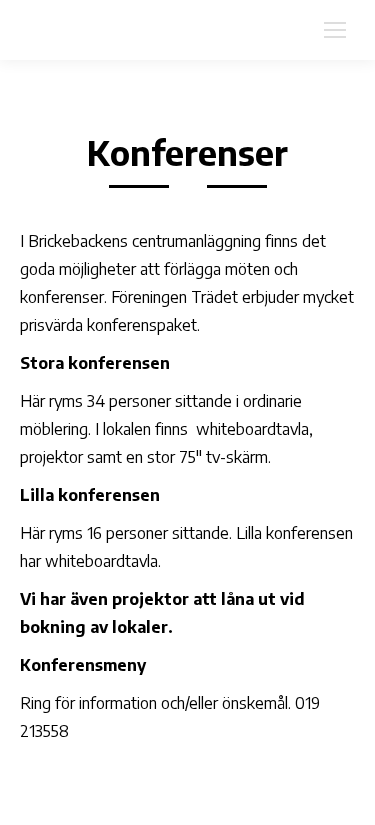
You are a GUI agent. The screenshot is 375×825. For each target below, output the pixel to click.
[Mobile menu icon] (335, 30)
